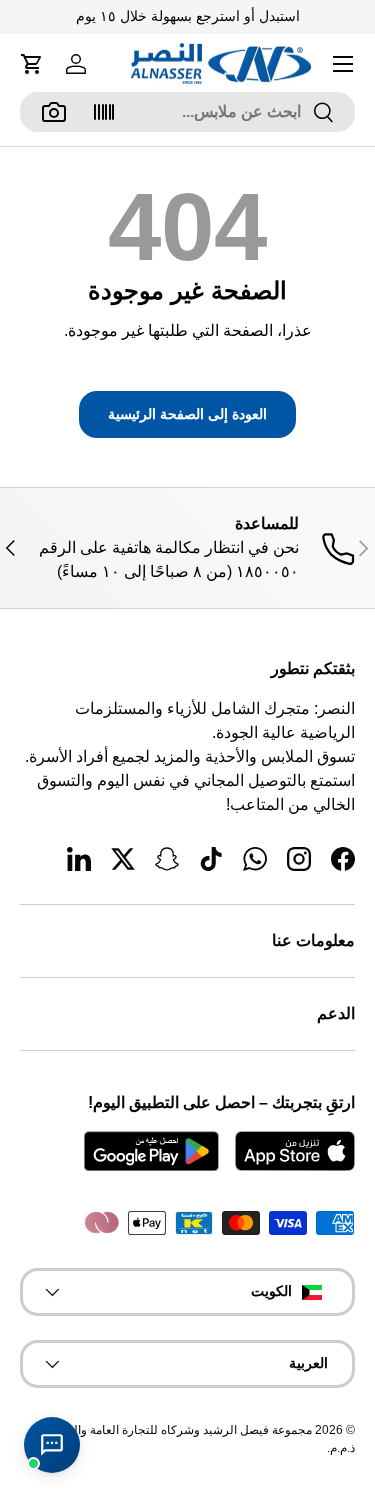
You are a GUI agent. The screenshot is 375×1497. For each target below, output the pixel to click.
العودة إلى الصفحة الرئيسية (187, 414)
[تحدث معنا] (52, 1445)
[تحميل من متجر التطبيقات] (295, 1151)
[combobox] (187, 112)
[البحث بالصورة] (54, 112)
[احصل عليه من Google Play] (151, 1151)
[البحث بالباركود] (104, 112)
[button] (32, 64)
